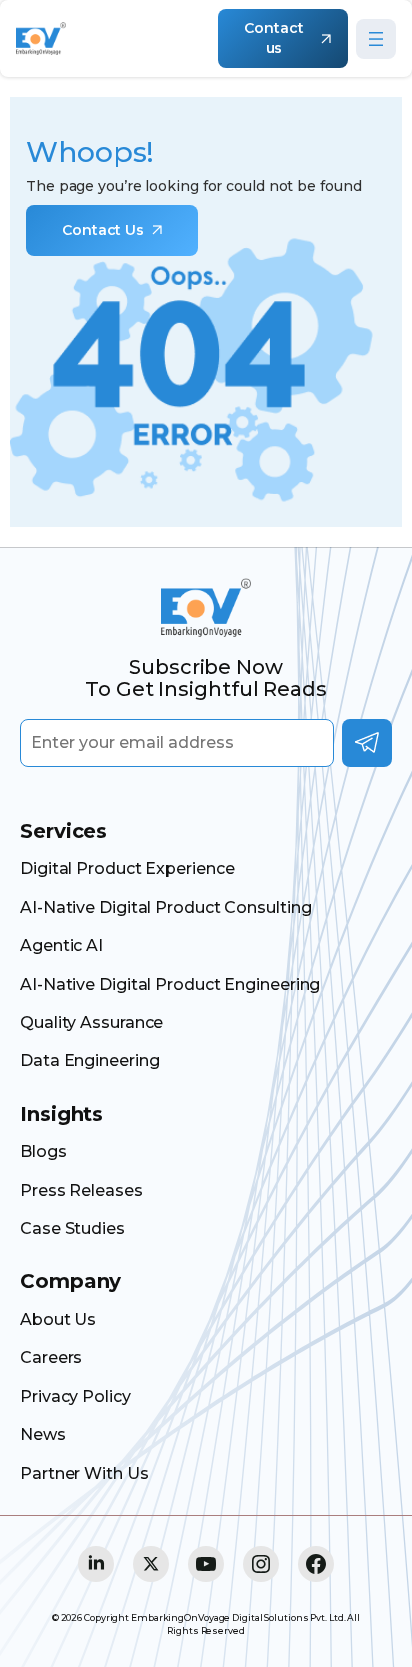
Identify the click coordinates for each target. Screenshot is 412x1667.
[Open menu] (376, 39)
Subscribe (367, 743)
